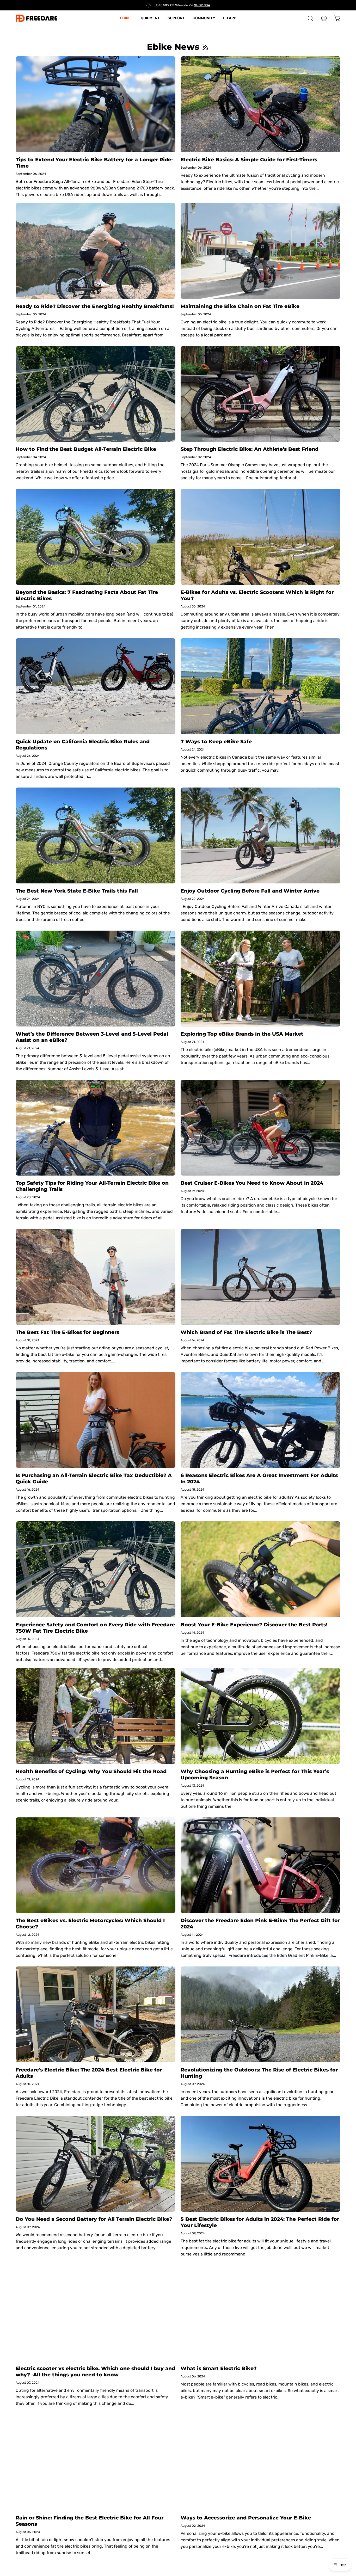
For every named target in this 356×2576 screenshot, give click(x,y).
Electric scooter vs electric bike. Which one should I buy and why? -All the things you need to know (95, 2371)
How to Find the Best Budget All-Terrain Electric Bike (86, 449)
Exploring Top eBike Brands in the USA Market (242, 1034)
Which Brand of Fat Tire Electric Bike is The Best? (246, 1332)
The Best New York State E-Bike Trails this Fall (77, 891)
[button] (310, 18)
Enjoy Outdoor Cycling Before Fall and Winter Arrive (250, 891)
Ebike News (173, 47)
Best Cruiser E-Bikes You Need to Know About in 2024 (252, 1183)
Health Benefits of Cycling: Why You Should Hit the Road (91, 1771)
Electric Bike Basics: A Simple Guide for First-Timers (249, 159)
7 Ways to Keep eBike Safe (216, 741)
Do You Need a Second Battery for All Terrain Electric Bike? (94, 2219)
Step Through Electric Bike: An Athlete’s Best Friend (250, 449)
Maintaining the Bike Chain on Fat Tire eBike (240, 306)
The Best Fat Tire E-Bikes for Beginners (67, 1332)
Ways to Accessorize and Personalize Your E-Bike (246, 2518)
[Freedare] (36, 18)
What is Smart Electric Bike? (219, 2368)
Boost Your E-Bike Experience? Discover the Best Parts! (254, 1625)
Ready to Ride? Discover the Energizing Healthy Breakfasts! (95, 306)
